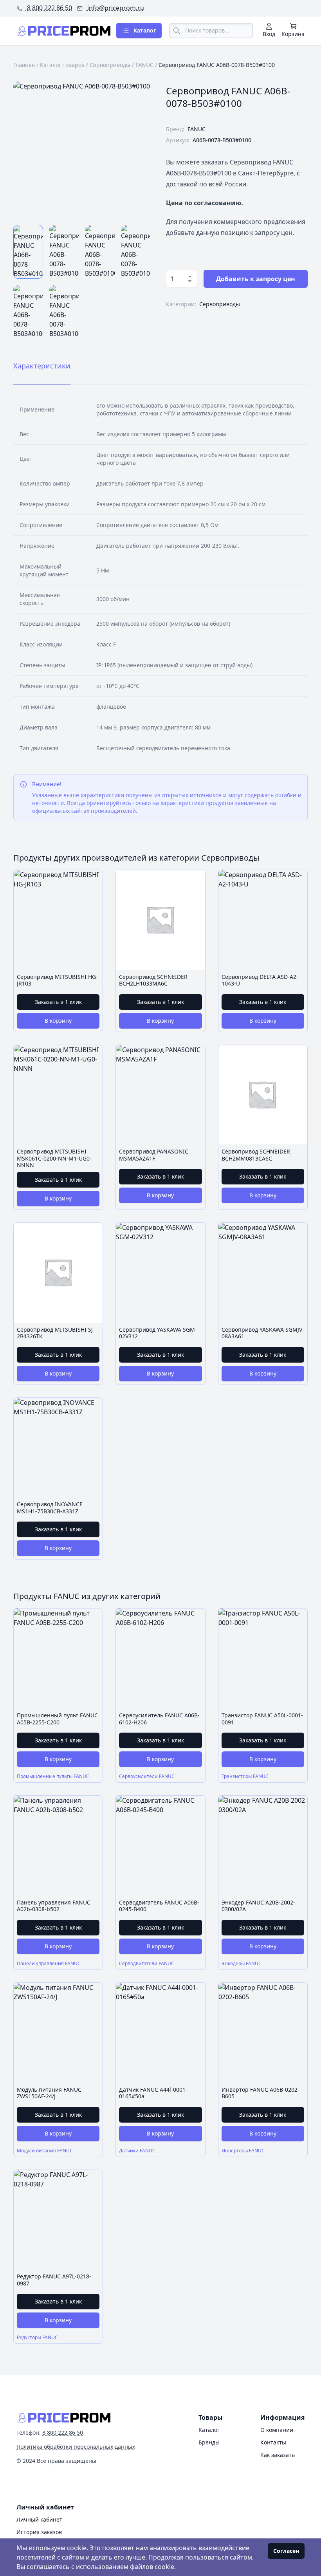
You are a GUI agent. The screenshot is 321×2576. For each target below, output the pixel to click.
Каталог (209, 2430)
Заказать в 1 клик (58, 1002)
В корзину (58, 1021)
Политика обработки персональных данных (76, 2447)
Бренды (209, 2442)
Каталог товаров (62, 65)
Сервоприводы (110, 65)
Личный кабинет (39, 2519)
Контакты (273, 2442)
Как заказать (278, 2455)
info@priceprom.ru (115, 8)
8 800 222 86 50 (49, 8)
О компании (277, 2430)
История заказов (39, 2532)
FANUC (144, 65)
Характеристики (42, 366)
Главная (24, 65)
